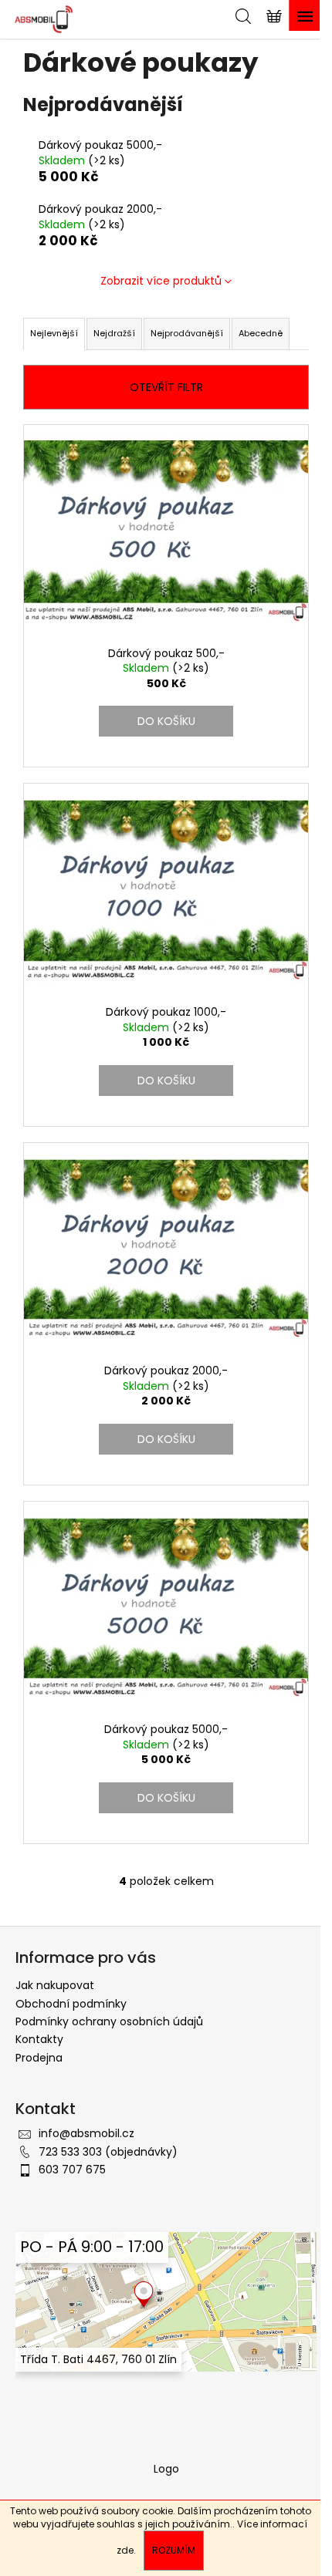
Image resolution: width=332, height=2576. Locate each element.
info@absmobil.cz (86, 2133)
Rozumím (174, 2550)
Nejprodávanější (187, 333)
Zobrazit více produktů (161, 281)
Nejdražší (114, 333)
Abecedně (261, 333)
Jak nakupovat (55, 1985)
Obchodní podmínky (71, 2004)
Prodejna (39, 2058)
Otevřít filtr (166, 387)
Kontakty (39, 2039)
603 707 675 (72, 2170)
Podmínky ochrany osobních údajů (109, 2021)
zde (125, 2550)
